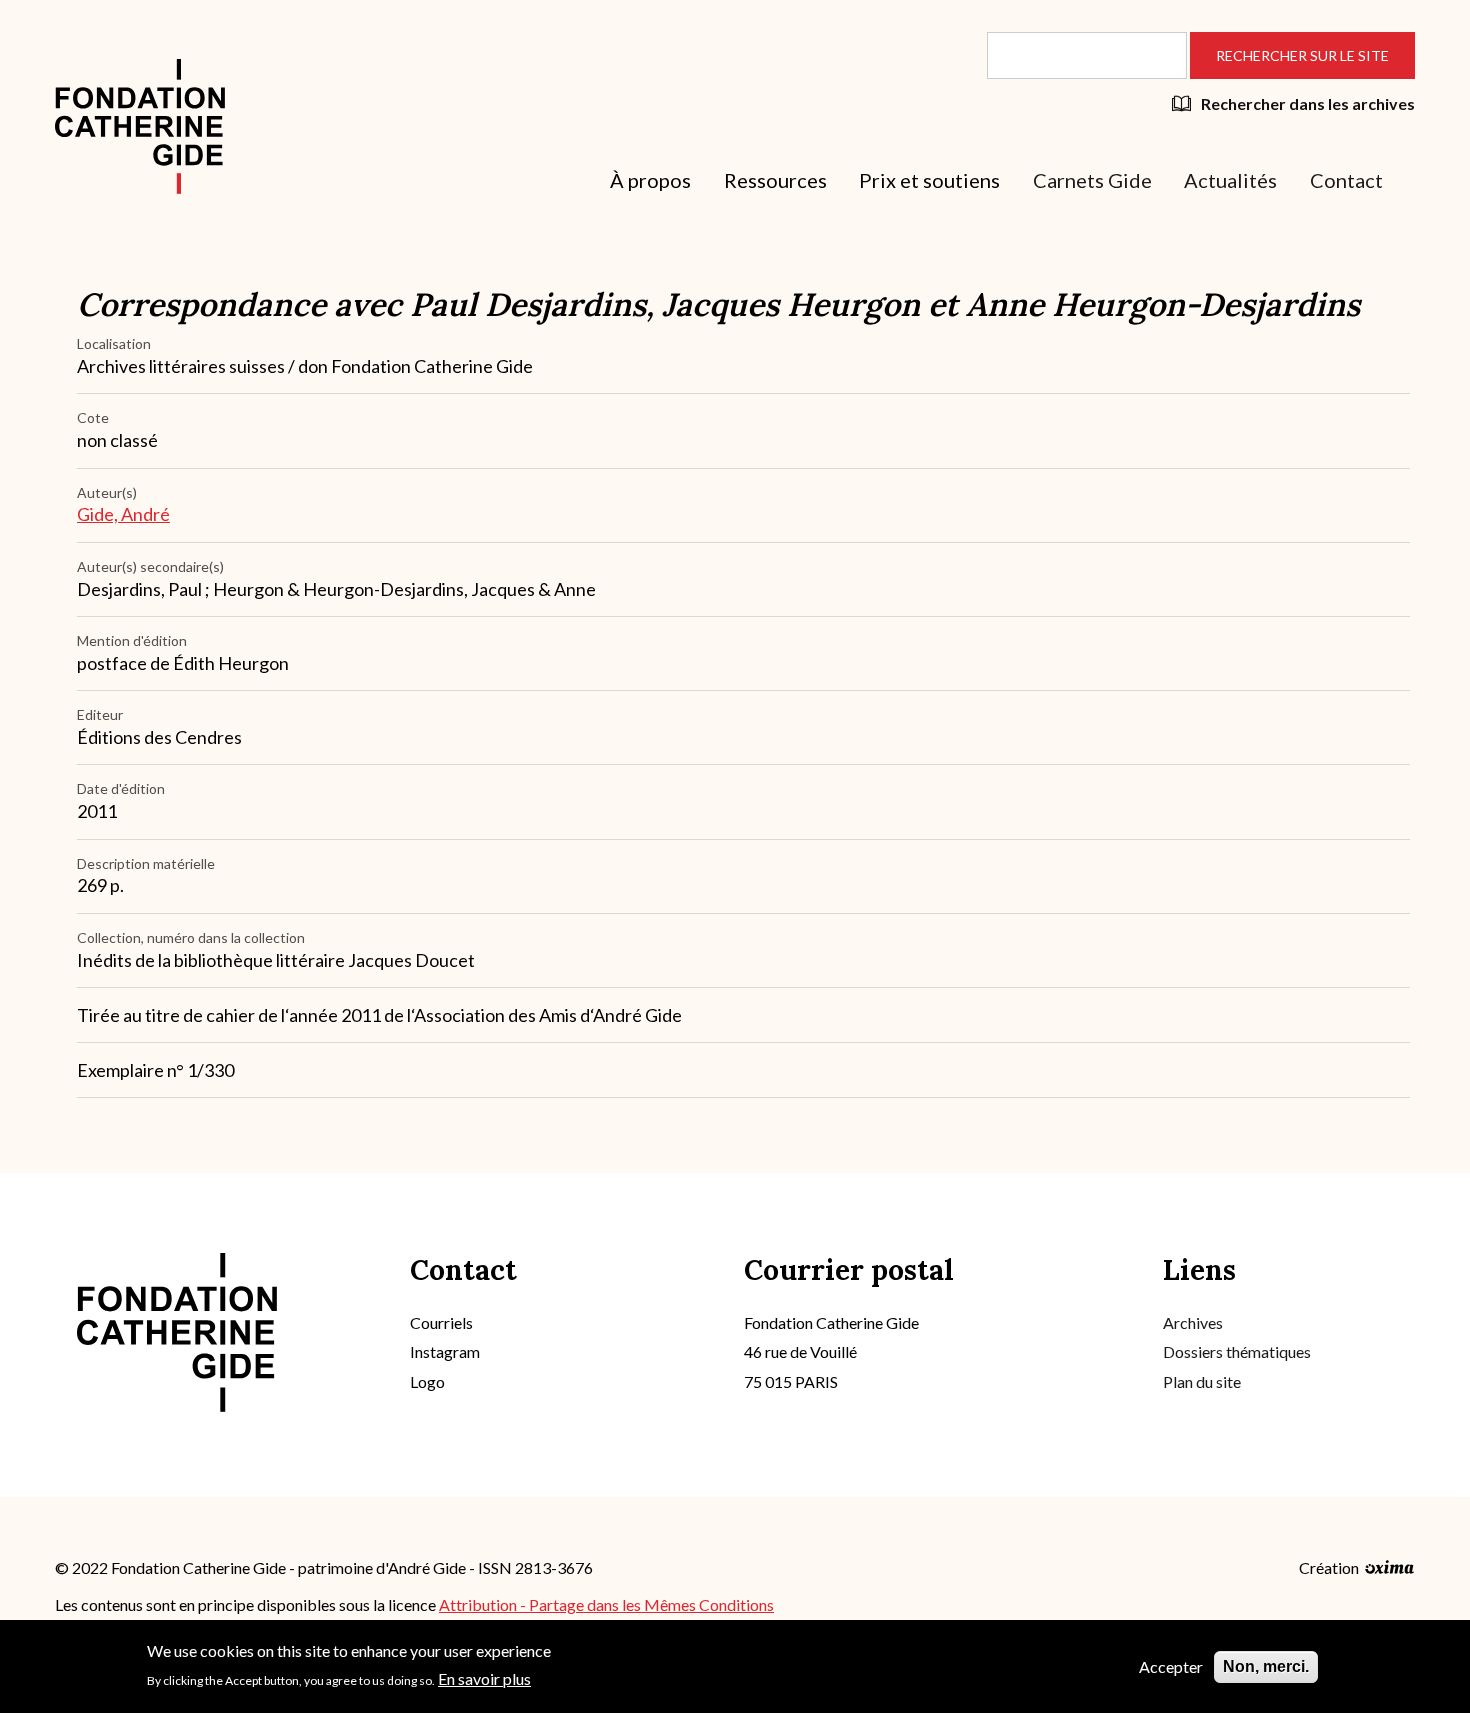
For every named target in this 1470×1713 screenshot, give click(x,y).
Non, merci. (1266, 1666)
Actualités (1230, 180)
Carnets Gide (1092, 180)
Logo (427, 1381)
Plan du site (1202, 1381)
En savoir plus (484, 1677)
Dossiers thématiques (1237, 1351)
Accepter (1171, 1666)
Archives (1193, 1322)
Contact (1346, 180)
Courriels (441, 1322)
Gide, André (123, 514)
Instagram (445, 1351)
